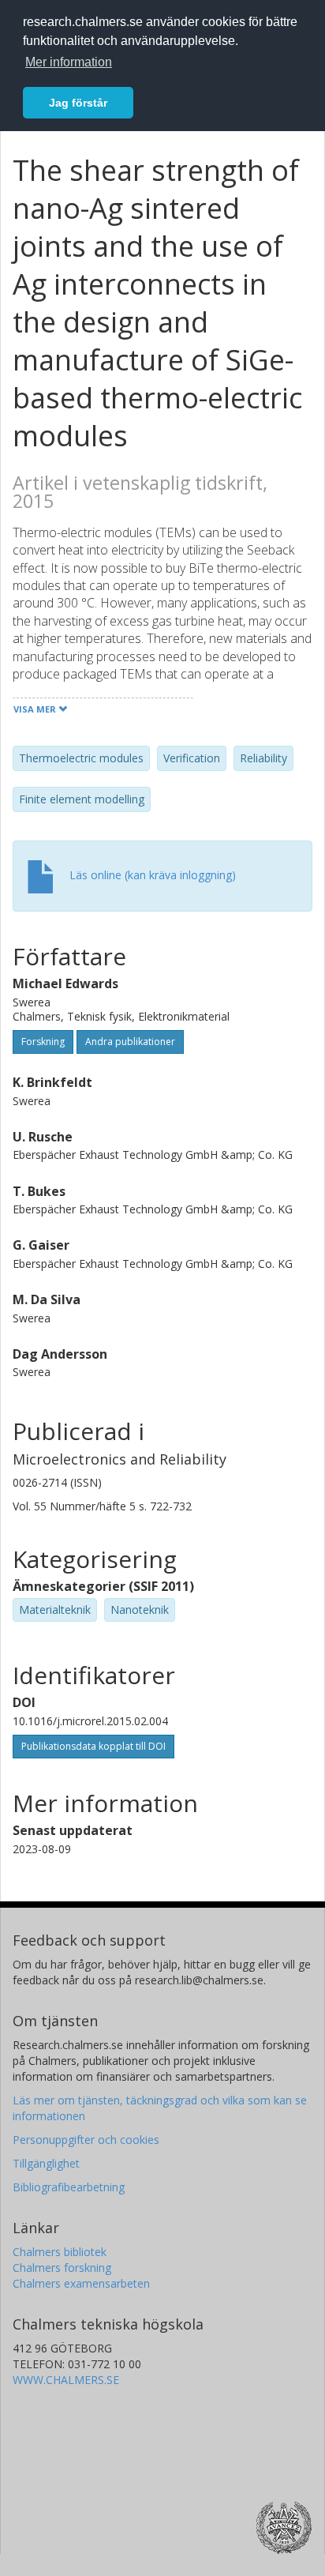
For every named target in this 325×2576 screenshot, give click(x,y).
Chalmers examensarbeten (81, 2283)
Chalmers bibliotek (60, 2252)
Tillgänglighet (46, 2163)
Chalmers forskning (62, 2268)
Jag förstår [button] (78, 103)
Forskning (43, 1042)
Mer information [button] (69, 62)
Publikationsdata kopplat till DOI (93, 1746)
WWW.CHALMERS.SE (66, 2380)
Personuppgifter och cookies (86, 2140)
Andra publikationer (130, 1042)
